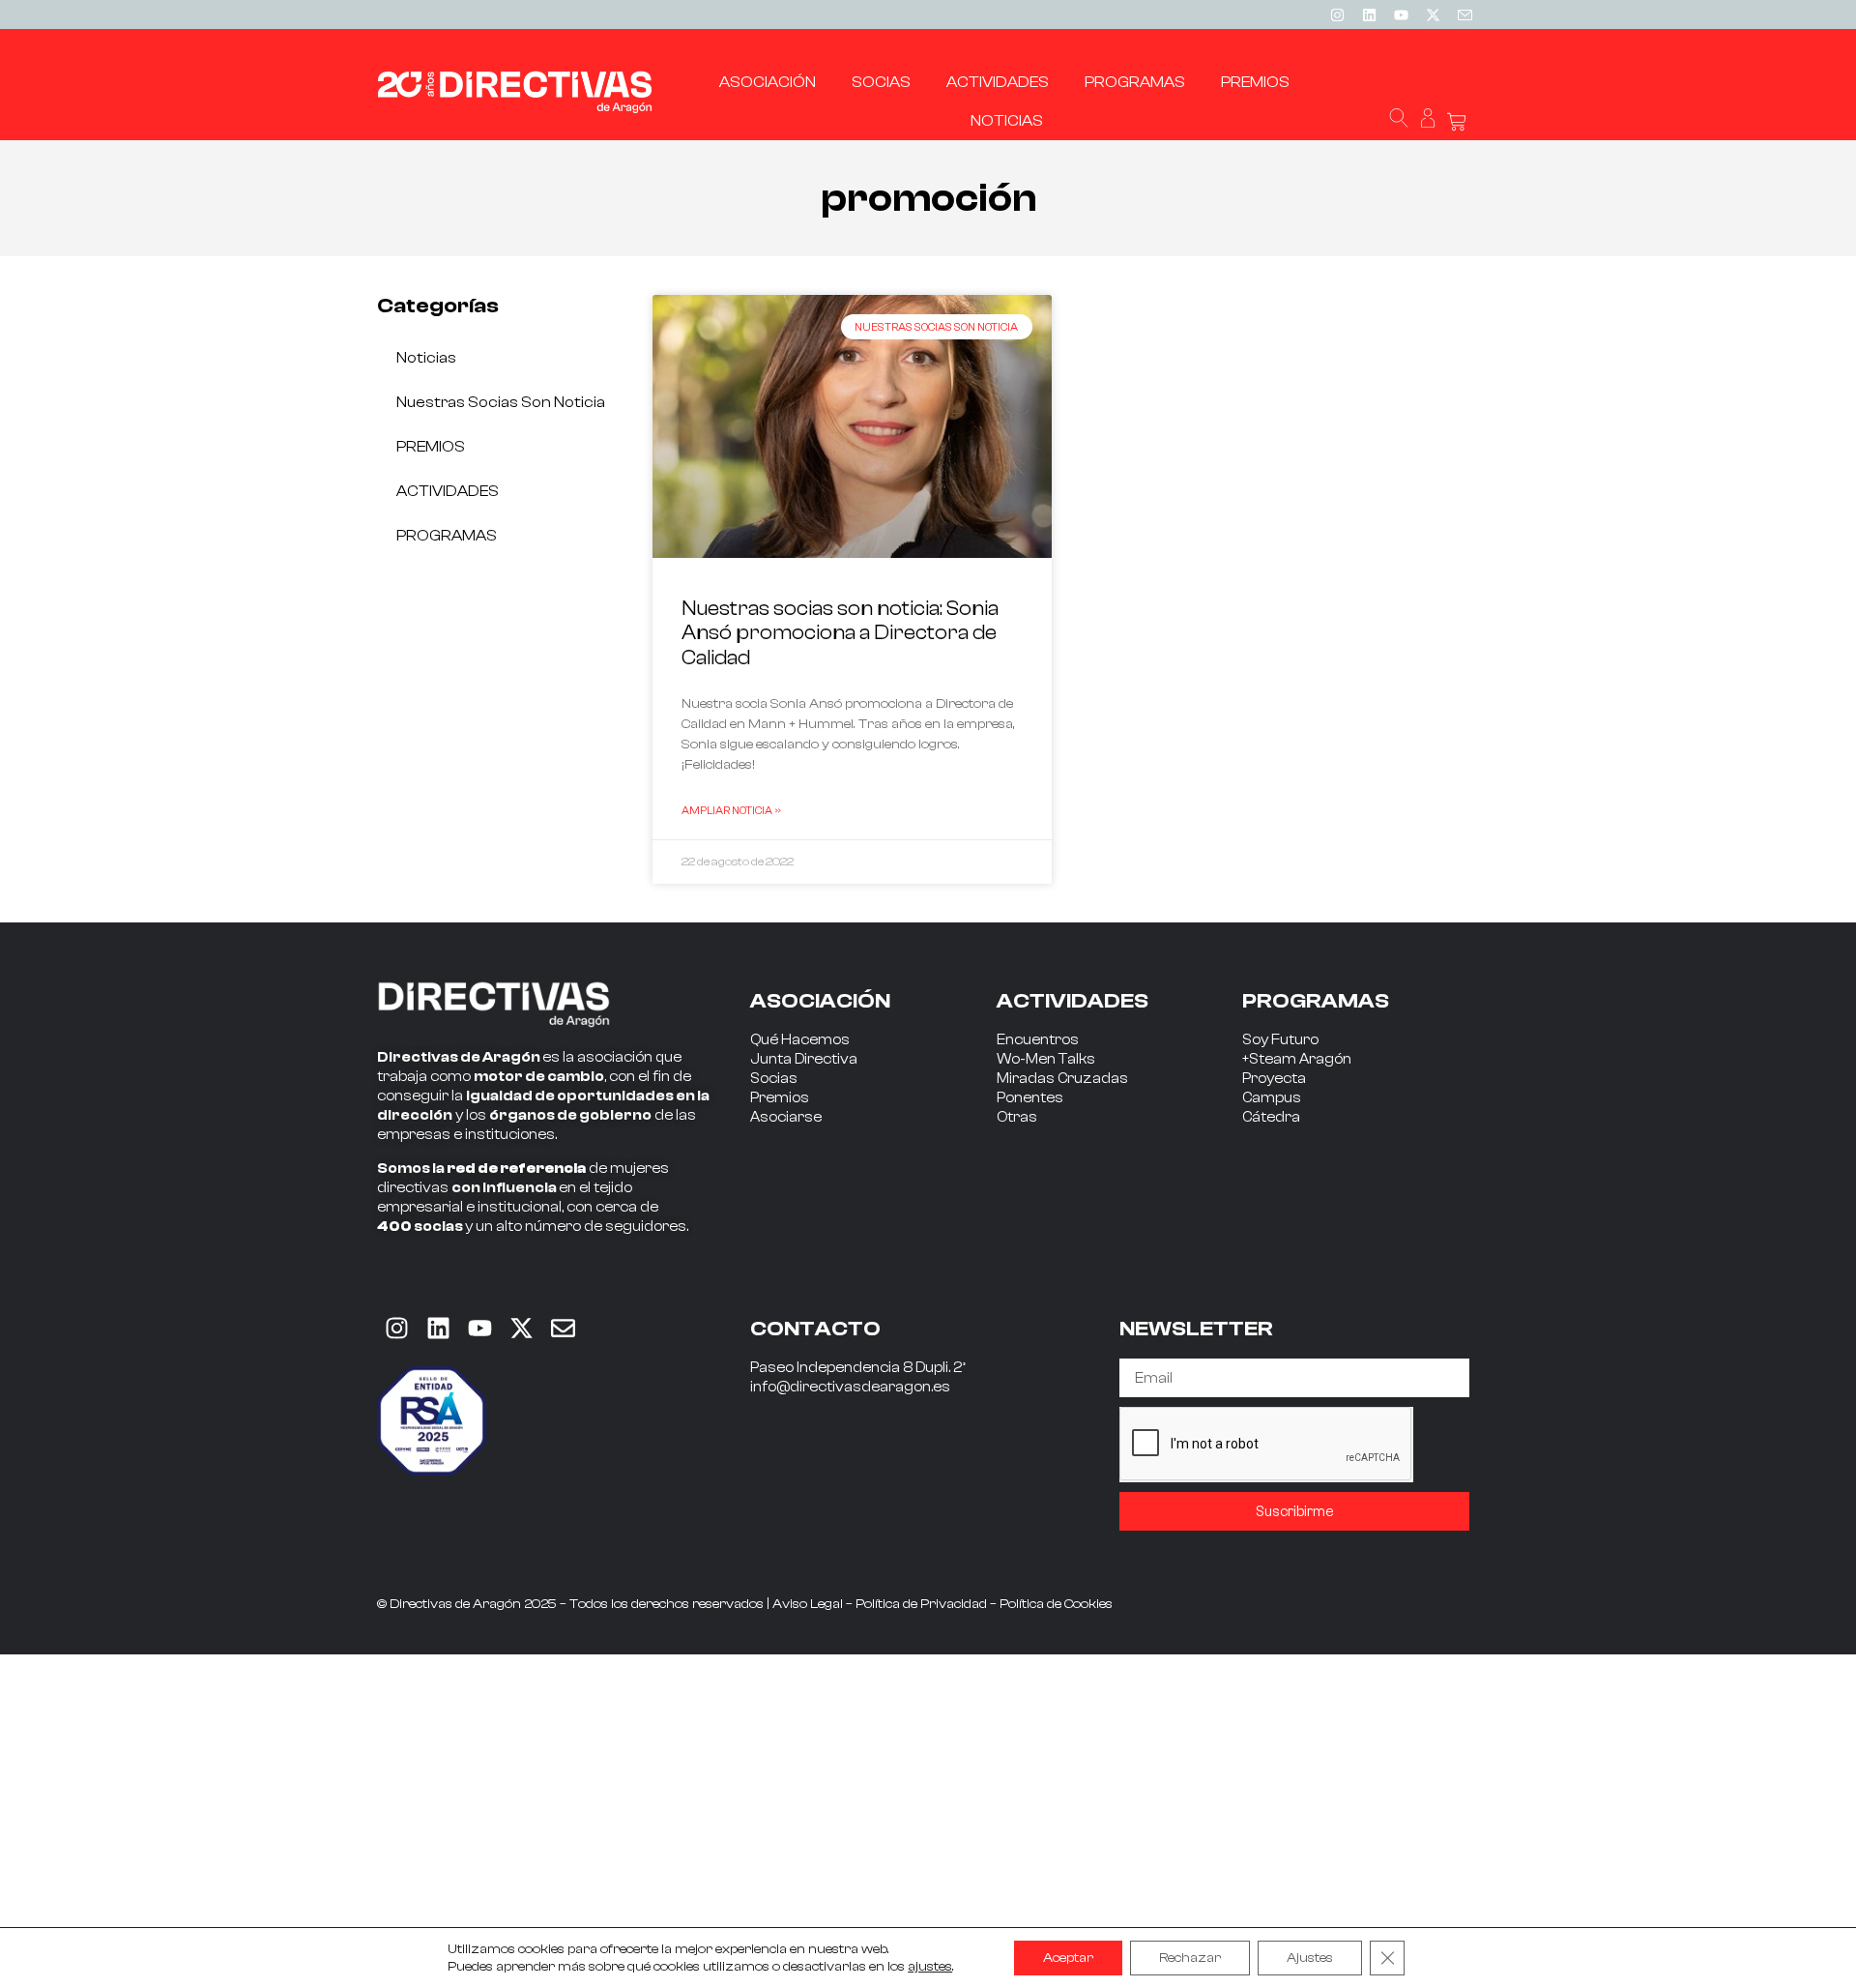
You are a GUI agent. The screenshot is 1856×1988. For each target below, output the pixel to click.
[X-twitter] (1433, 15)
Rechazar (1190, 1958)
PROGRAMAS (447, 536)
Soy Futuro (1280, 1040)
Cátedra (1271, 1117)
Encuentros (1038, 1040)
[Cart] (1457, 122)
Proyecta (1274, 1079)
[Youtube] (1401, 15)
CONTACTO (815, 1329)
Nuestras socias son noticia (501, 402)
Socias (774, 1079)
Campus (1272, 1098)
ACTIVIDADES (448, 491)
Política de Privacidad (921, 1604)
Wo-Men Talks (1046, 1059)
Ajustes (1310, 1958)
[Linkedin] (1369, 15)
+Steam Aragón (1297, 1059)
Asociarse (786, 1117)
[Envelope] (563, 1328)
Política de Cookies (1056, 1604)
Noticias (426, 358)
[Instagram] (1337, 15)
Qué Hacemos (800, 1040)
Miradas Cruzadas (1062, 1079)
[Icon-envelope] (1464, 15)
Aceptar (1068, 1958)
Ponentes (1030, 1098)
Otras (1017, 1117)
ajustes (930, 1967)
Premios (780, 1098)
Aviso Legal (808, 1604)
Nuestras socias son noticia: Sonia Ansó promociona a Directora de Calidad (840, 632)
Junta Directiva (804, 1059)
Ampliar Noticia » (731, 810)
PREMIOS (431, 447)
